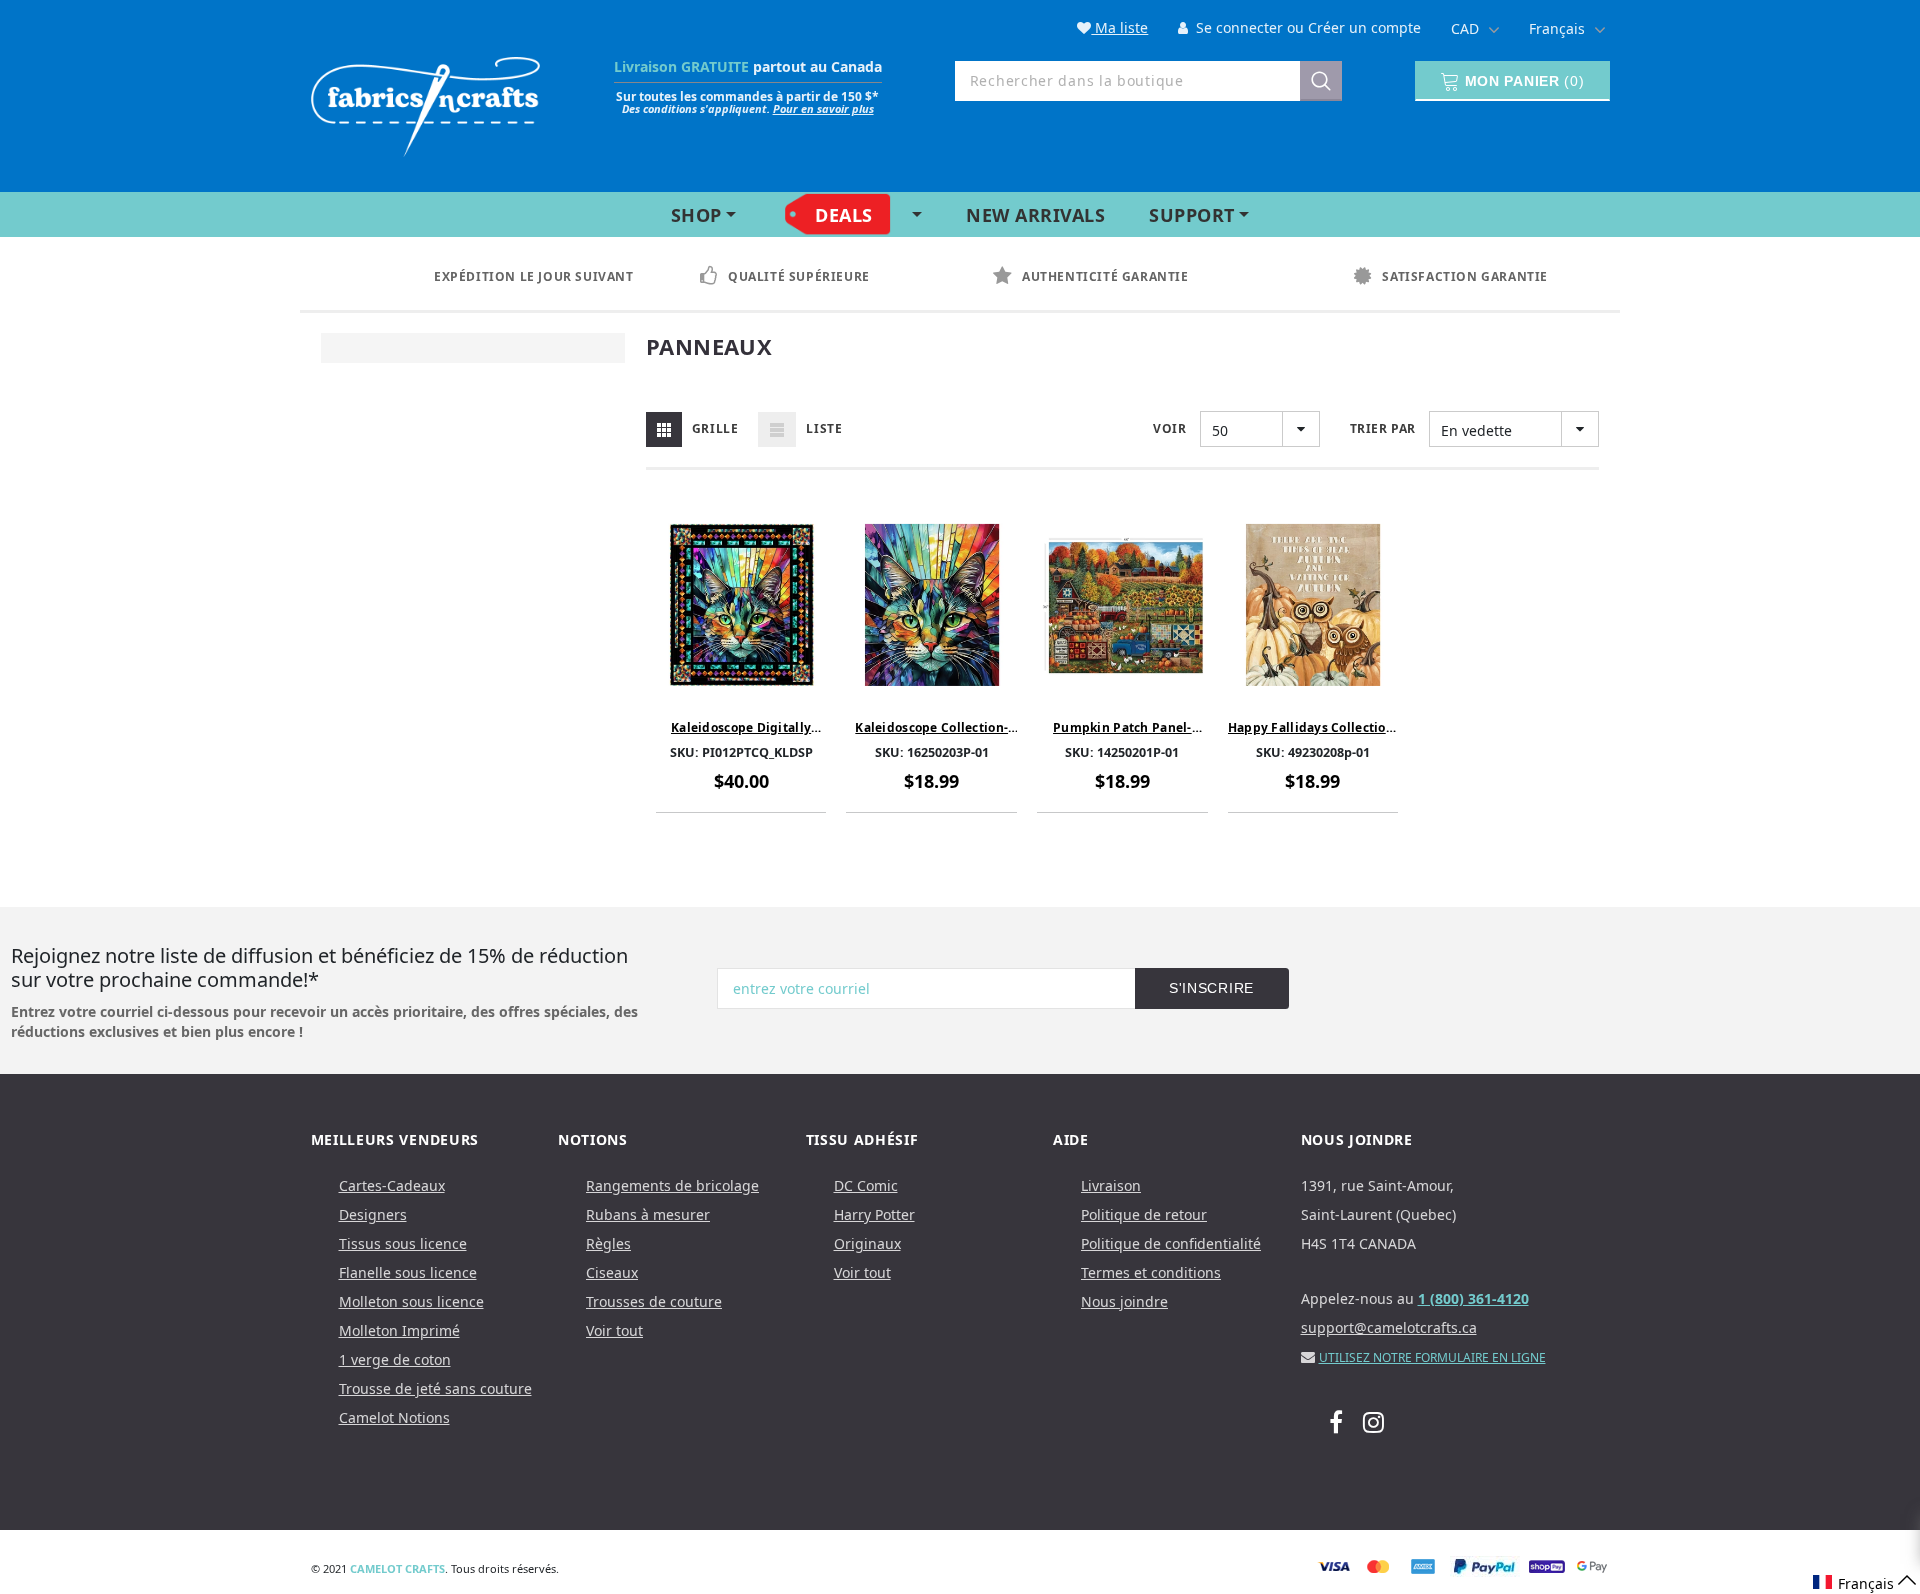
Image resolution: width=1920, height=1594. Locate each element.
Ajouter (741, 693)
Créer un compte (1364, 27)
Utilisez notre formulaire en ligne (1432, 1357)
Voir (1169, 428)
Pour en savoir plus (823, 108)
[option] (519, 277)
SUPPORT (1192, 215)
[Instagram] (1373, 1421)
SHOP (696, 215)
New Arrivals (1035, 215)
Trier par (1383, 428)
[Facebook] (1336, 1421)
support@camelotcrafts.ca (1389, 1327)
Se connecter (1237, 27)
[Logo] (426, 102)
